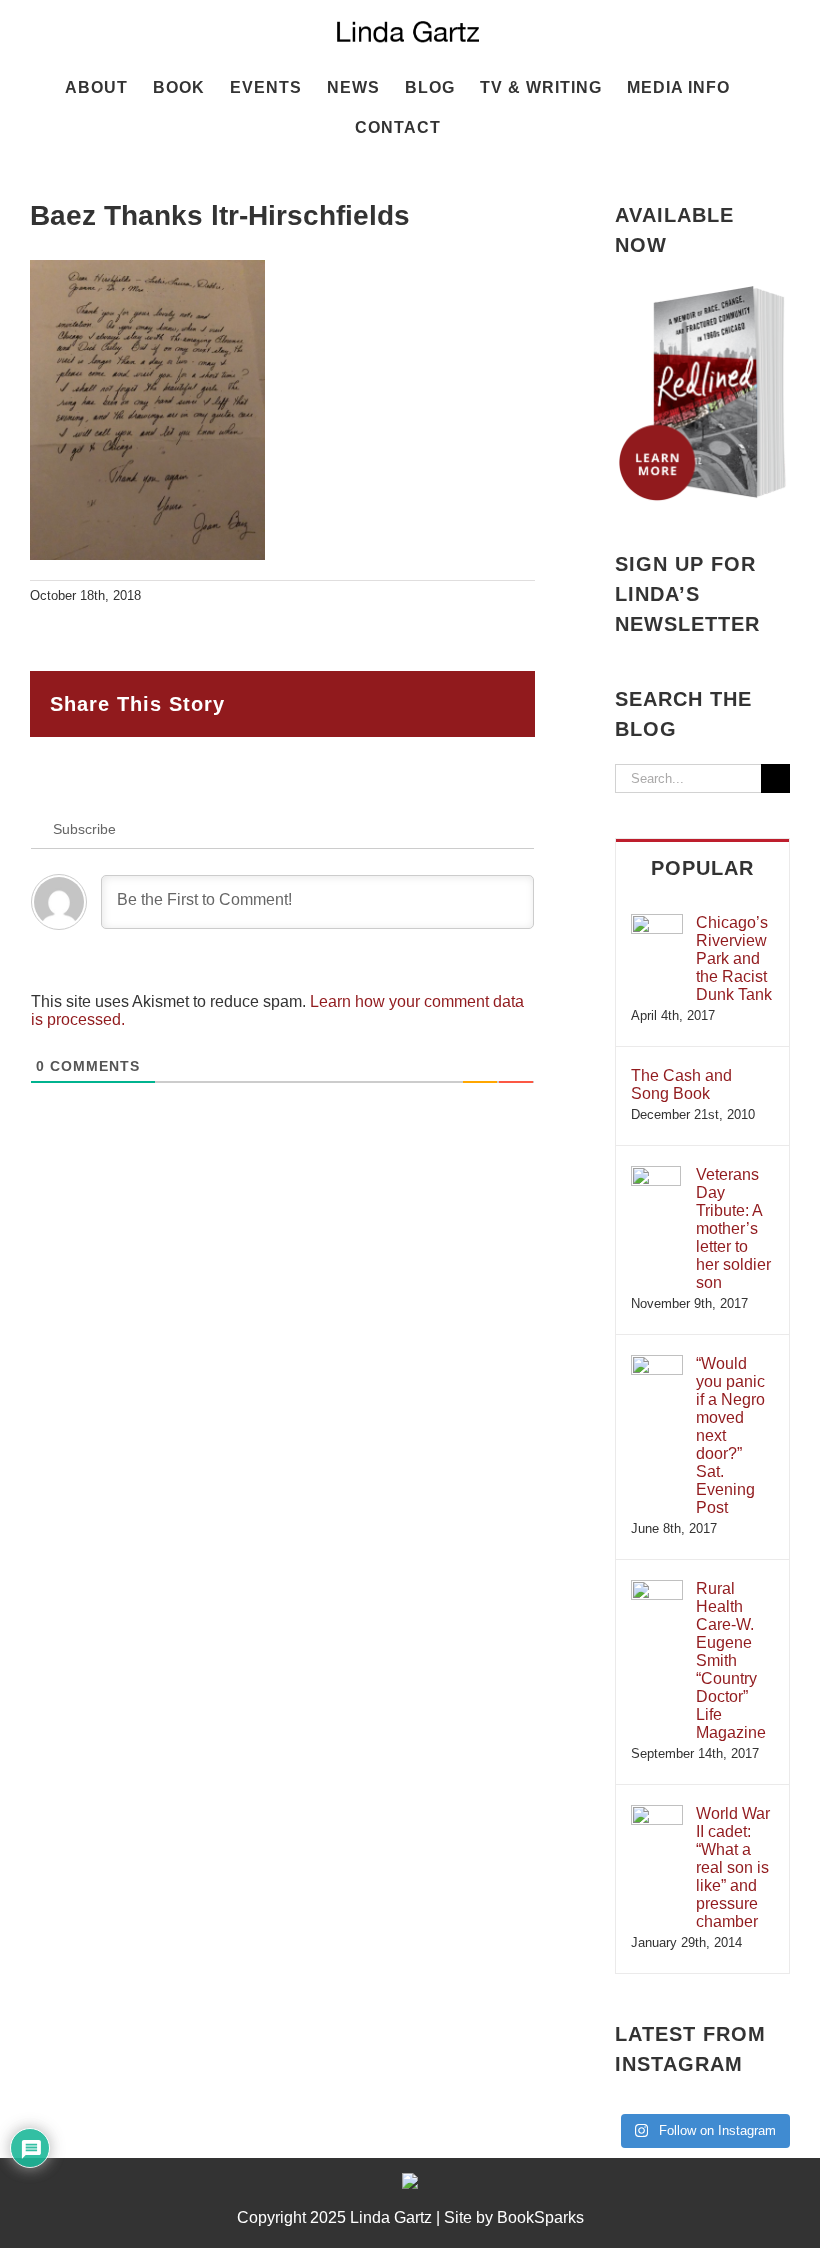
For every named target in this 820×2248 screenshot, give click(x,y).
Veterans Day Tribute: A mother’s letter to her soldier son (733, 1228)
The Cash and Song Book (681, 1084)
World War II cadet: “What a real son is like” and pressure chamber (733, 1867)
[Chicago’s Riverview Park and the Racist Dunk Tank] (657, 923)
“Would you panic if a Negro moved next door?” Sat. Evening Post (730, 1435)
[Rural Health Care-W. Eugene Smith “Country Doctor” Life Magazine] (657, 1589)
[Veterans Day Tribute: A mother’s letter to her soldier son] (656, 1175)
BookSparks (540, 2217)
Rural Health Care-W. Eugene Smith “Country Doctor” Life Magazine (731, 1660)
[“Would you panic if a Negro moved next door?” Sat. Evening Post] (657, 1364)
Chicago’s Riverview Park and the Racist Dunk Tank (734, 958)
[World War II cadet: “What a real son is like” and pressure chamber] (657, 1814)
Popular (702, 868)
